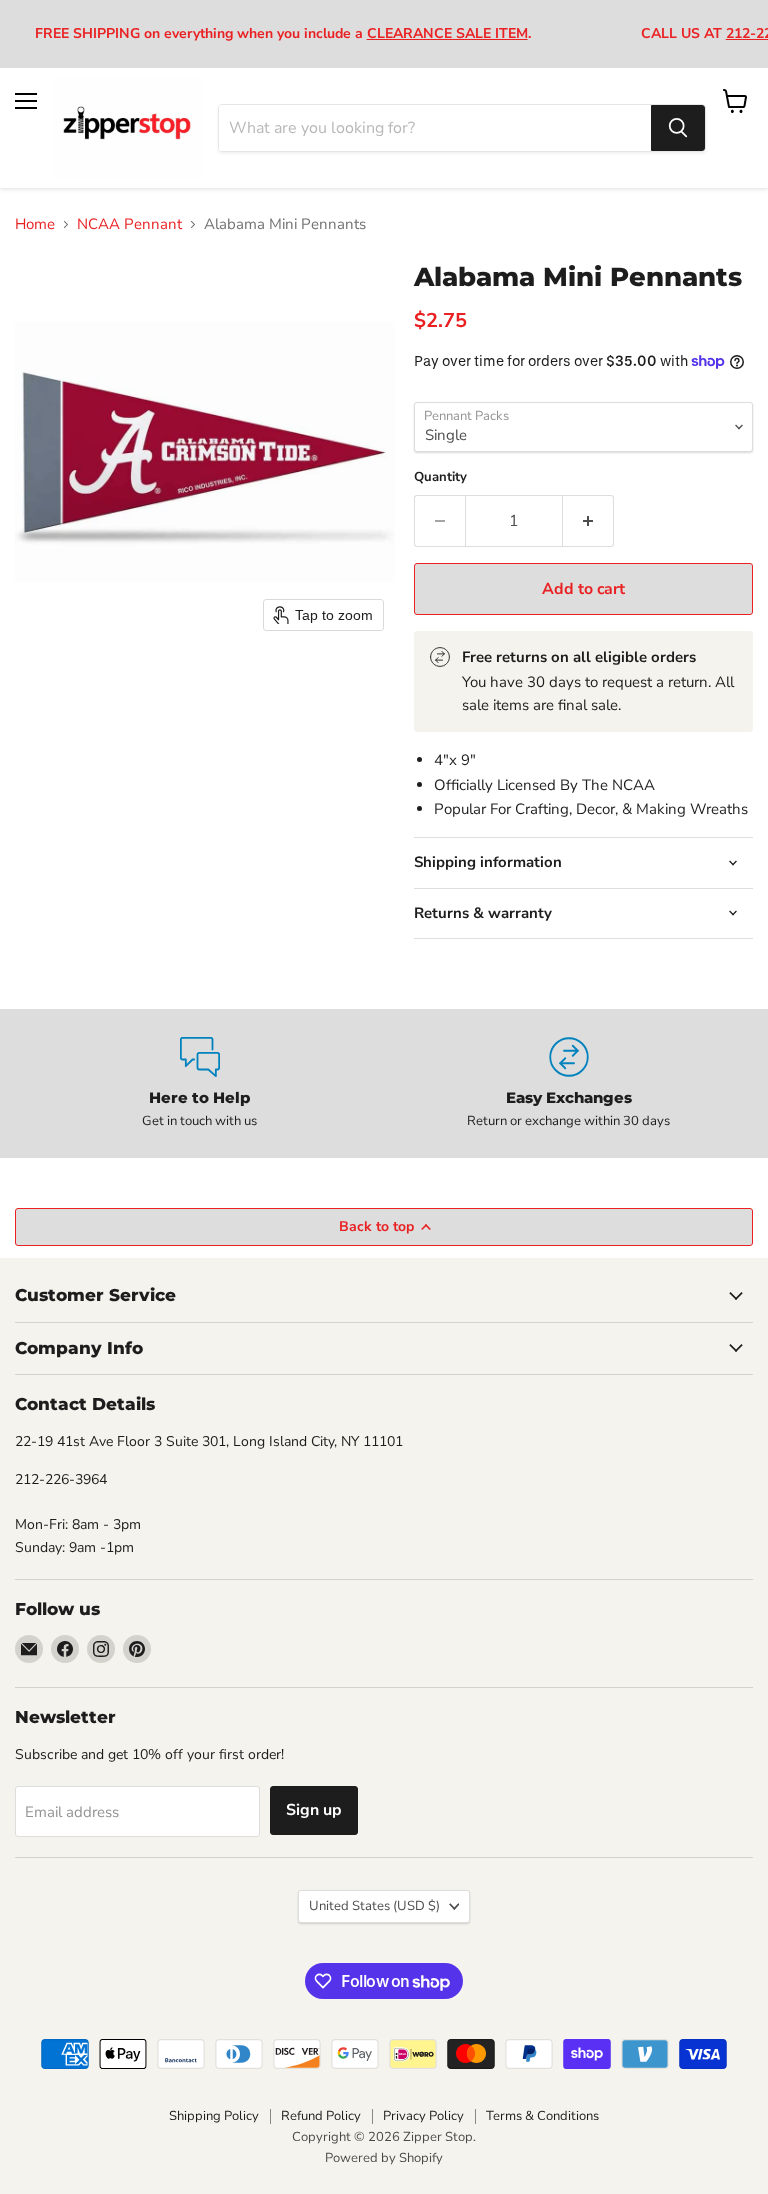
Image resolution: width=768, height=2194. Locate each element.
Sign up (314, 1810)
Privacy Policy (423, 2116)
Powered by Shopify (384, 2158)
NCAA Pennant (129, 224)
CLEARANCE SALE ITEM (447, 33)
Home (35, 224)
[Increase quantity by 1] (588, 521)
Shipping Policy (214, 2116)
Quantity (440, 477)
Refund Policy (321, 2116)
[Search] (678, 128)
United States (374, 1906)
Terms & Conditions (542, 2116)
